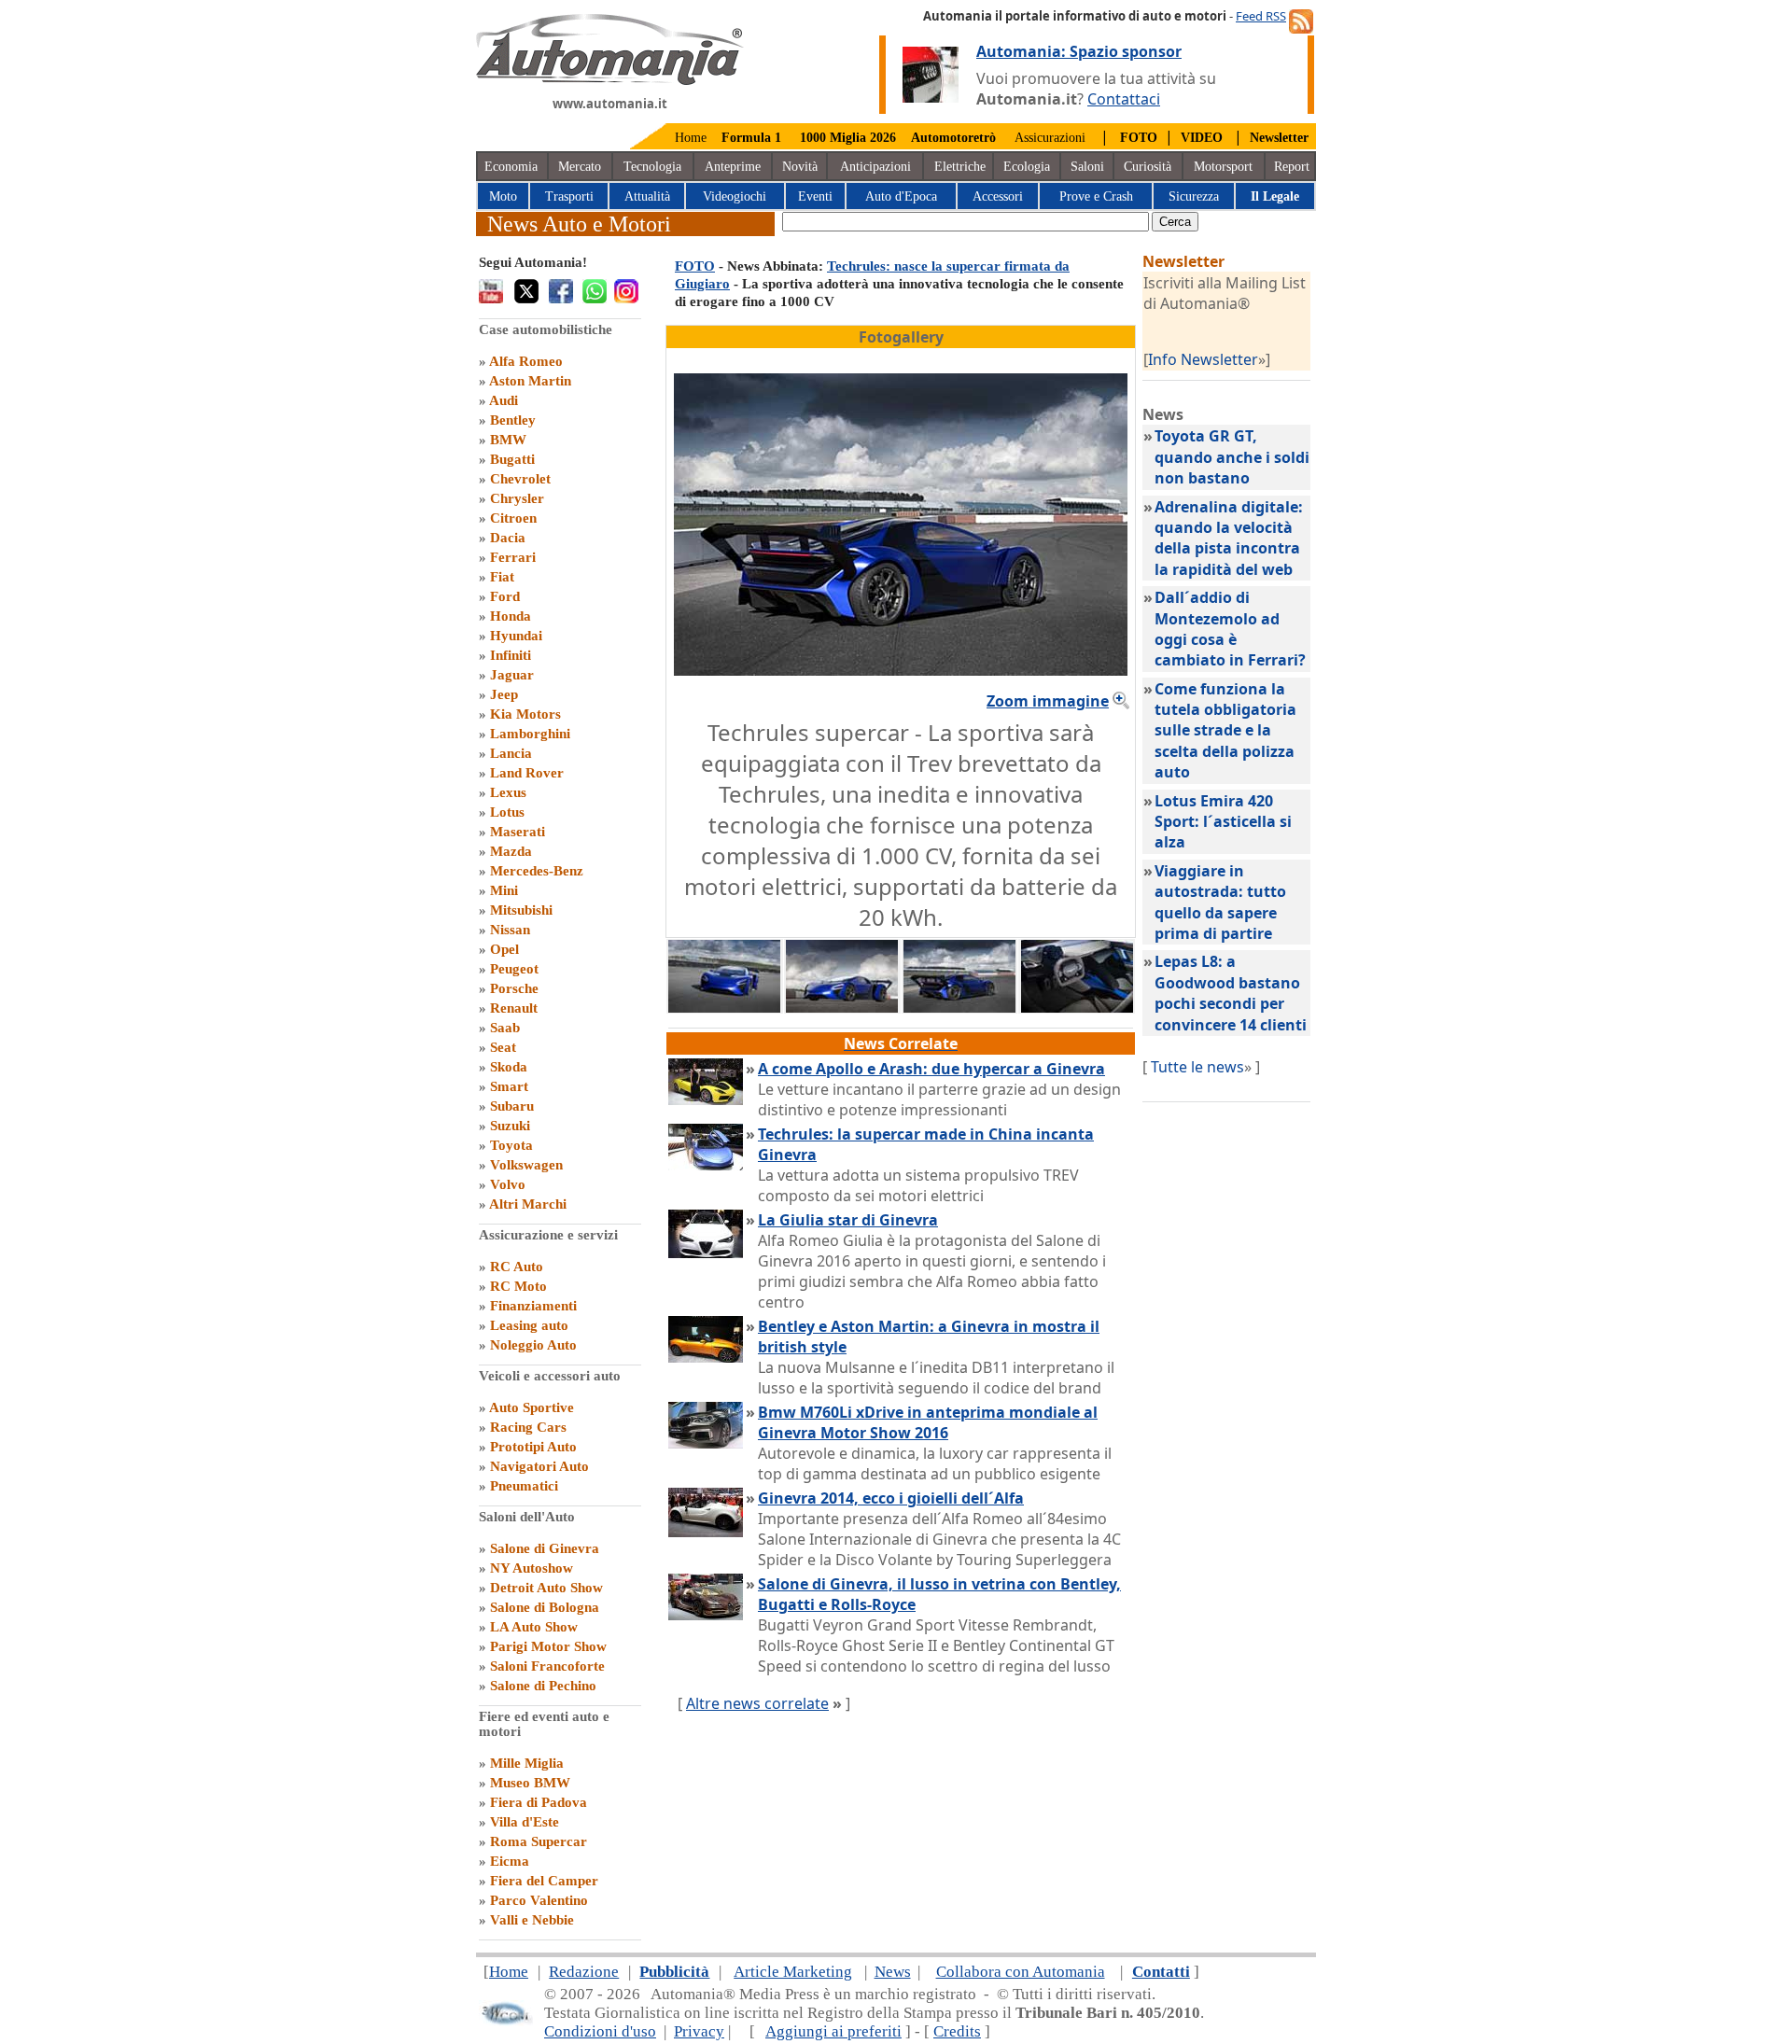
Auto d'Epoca (901, 196)
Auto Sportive (532, 1407)
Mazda (511, 851)
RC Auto (517, 1267)
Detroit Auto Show (546, 1588)
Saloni (1087, 167)
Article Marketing (793, 1972)
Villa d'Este (525, 1822)
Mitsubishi (521, 910)
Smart (509, 1086)
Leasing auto (529, 1325)
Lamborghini (530, 734)
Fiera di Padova (539, 1802)
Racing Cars (528, 1427)
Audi (504, 400)
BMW (508, 440)
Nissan (510, 930)
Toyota (511, 1145)
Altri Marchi (528, 1204)
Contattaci (1124, 99)
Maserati (518, 832)
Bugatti (512, 459)
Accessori (998, 196)
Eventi (815, 196)
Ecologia (1027, 167)
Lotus (507, 812)
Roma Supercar (539, 1841)
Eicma (510, 1861)
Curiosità (1148, 167)
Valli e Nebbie (532, 1920)
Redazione (584, 1972)
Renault (514, 1008)
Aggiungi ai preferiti (833, 2031)
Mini (504, 890)
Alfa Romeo (526, 361)
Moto (503, 196)
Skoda (509, 1067)
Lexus (508, 792)
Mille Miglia (527, 1763)
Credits (957, 2031)
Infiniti (511, 655)
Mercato (580, 167)
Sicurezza (1194, 196)
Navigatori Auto (539, 1466)
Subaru (512, 1106)
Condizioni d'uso (600, 2031)
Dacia (508, 538)
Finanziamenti (533, 1306)
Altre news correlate (757, 1703)
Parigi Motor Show (548, 1646)
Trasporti (569, 196)
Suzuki (510, 1126)
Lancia (511, 753)
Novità (800, 167)
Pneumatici (524, 1486)
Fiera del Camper (544, 1881)
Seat (503, 1047)
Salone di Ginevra (545, 1548)
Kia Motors (525, 714)
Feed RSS (1261, 16)
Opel (504, 949)
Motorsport (1223, 167)
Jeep (504, 694)
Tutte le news (1197, 1067)
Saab (505, 1028)
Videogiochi (735, 196)
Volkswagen (526, 1165)
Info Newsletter (1203, 359)
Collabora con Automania (1021, 1972)
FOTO (695, 266)
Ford (505, 596)
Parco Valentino (539, 1900)
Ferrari (513, 557)
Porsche (514, 988)
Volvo (508, 1184)
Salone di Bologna (545, 1607)
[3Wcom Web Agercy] (506, 2021)
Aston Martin (530, 381)
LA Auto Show (534, 1627)
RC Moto (518, 1286)
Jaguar (512, 675)
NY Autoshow (532, 1568)
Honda (511, 616)
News (893, 1972)
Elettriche (960, 167)
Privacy (699, 2031)
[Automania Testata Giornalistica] (610, 80)
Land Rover (527, 773)
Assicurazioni (1050, 138)
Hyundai (516, 636)
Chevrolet (520, 479)
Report (1292, 167)
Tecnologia (652, 167)
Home (691, 138)
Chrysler (517, 498)
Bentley (513, 420)
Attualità (647, 196)
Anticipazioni (875, 167)
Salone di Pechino (543, 1686)
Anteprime (733, 167)
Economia (511, 167)
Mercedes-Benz (537, 871)
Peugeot (514, 969)
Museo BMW (530, 1783)
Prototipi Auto (533, 1447)
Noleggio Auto (533, 1345)
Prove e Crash (1096, 196)
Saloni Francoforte (547, 1666)
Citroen (513, 518)
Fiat (502, 577)
